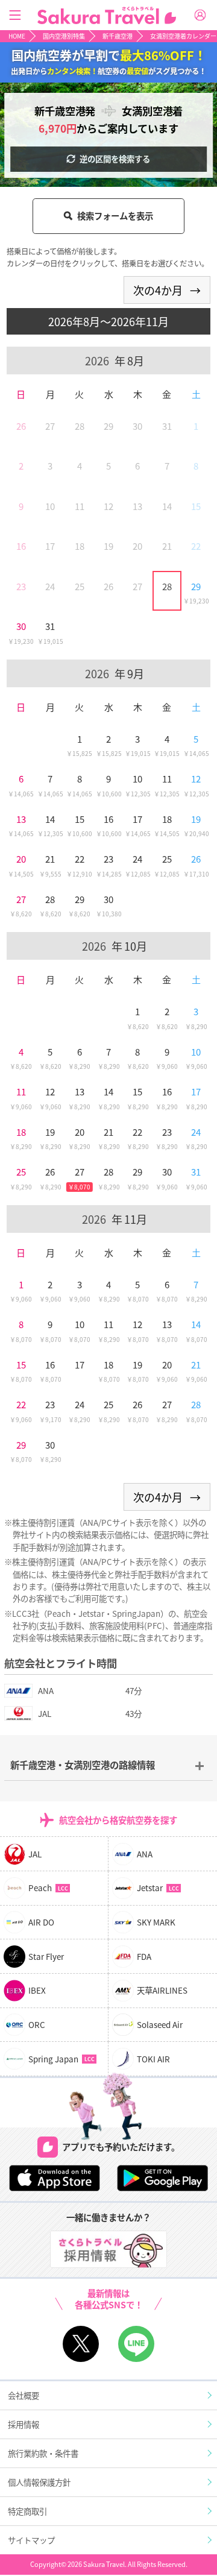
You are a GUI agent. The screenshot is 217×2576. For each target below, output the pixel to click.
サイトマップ (31, 2540)
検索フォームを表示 (115, 216)
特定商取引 (27, 2511)
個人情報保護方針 (39, 2482)
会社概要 (24, 2395)
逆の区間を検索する (115, 159)
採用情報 (24, 2424)
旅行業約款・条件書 (43, 2453)
